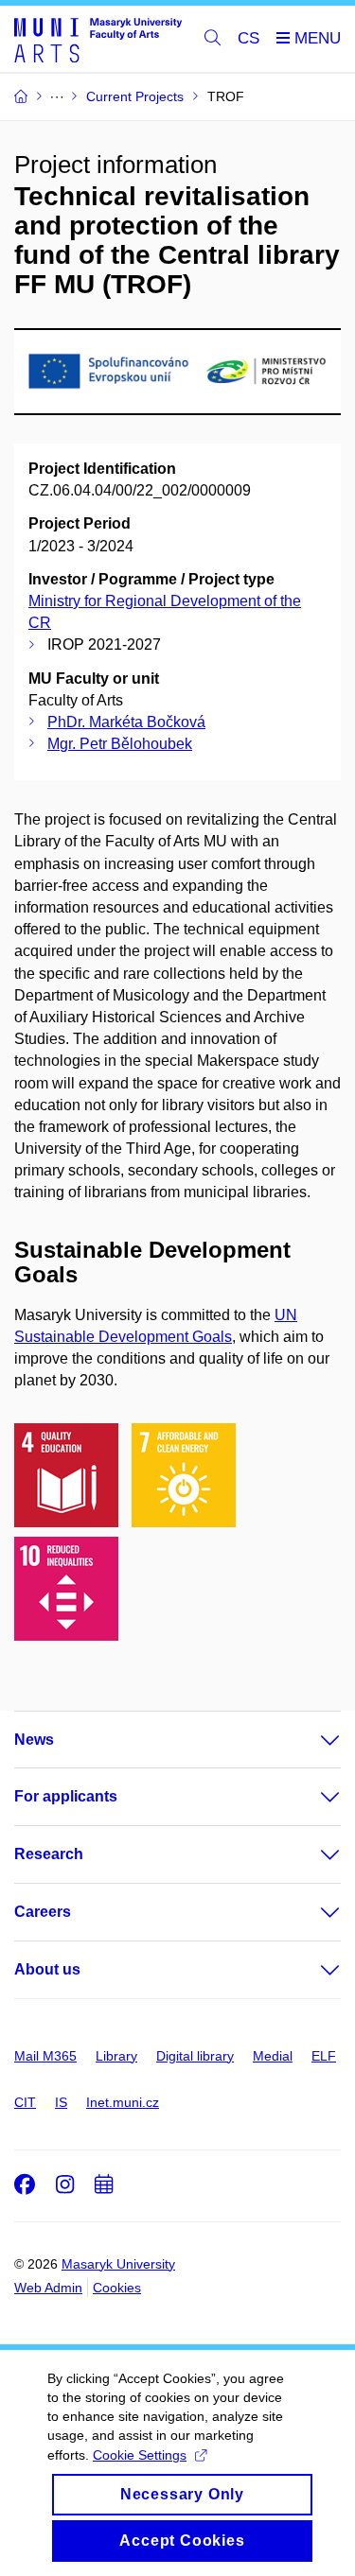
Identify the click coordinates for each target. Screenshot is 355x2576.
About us (47, 1969)
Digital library (195, 2056)
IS (61, 2102)
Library (116, 2056)
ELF (324, 2056)
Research (49, 1854)
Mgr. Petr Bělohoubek (120, 744)
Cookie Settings (140, 2455)
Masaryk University (118, 2264)
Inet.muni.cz (123, 2102)
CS (248, 38)
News (34, 1740)
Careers (43, 1912)
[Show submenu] (311, 1740)
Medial (273, 2056)
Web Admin (48, 2288)
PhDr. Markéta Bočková (126, 722)
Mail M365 (45, 2056)
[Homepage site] (98, 39)
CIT (25, 2102)
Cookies (117, 2288)
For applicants (66, 1796)
